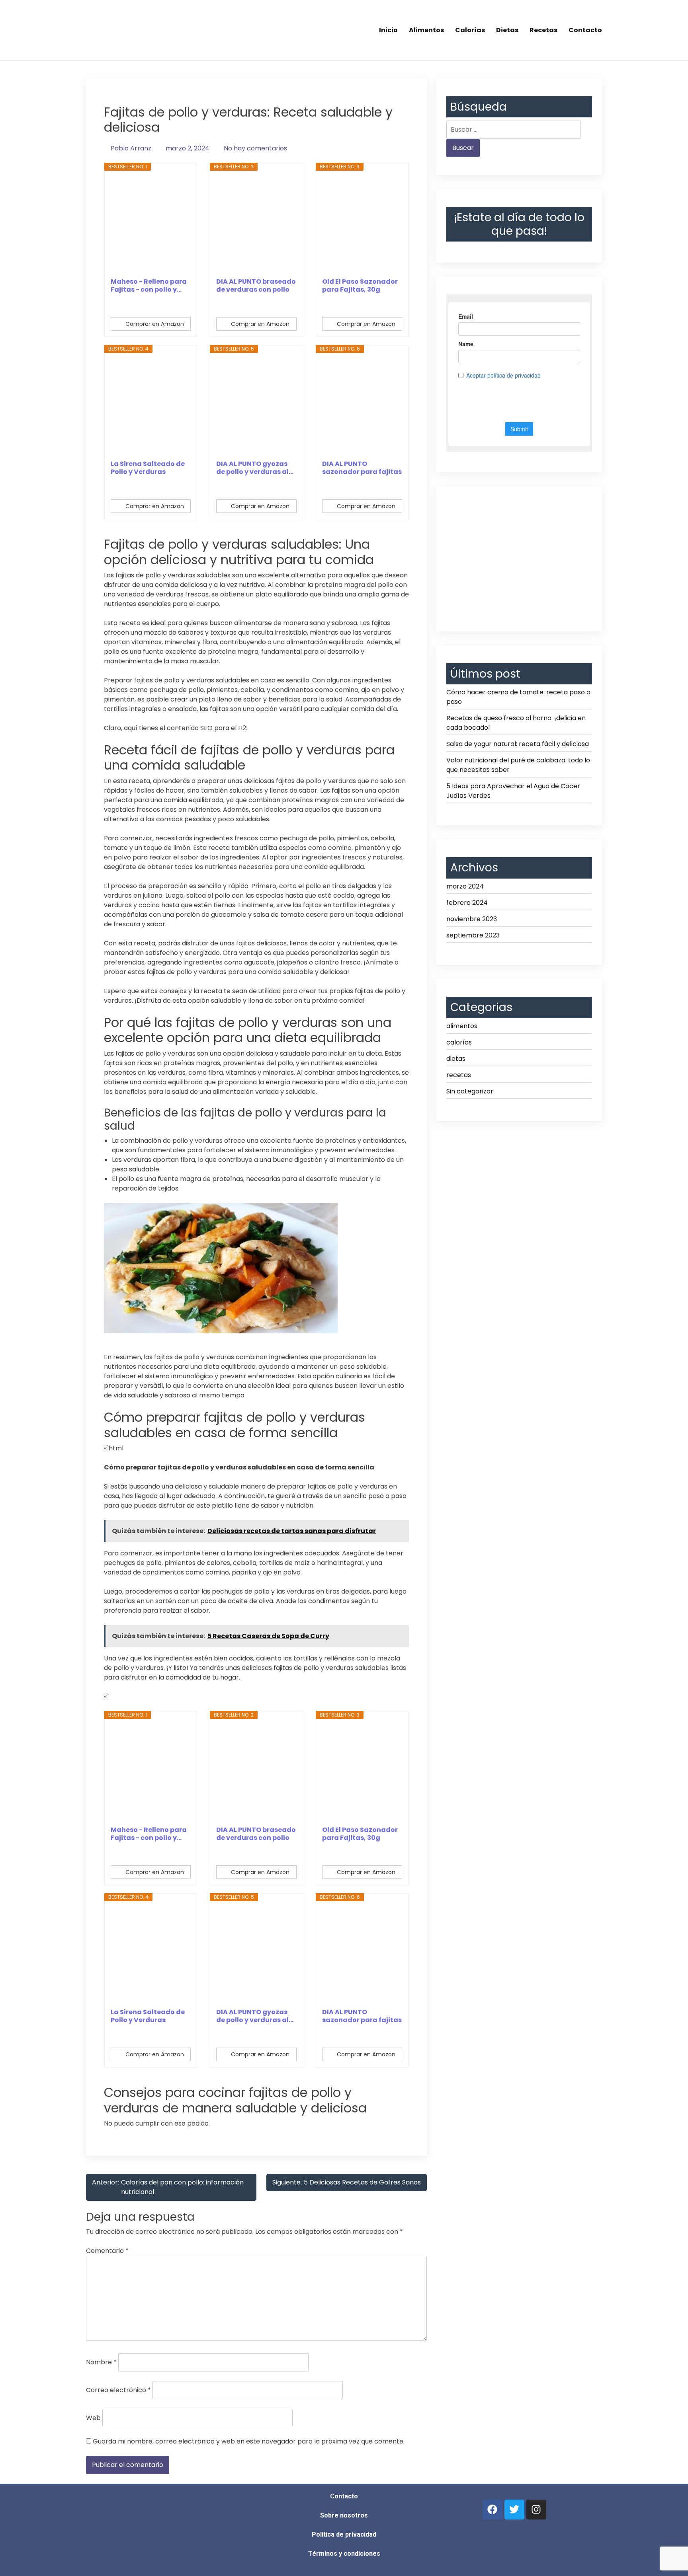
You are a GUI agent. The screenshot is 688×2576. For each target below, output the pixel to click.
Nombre (101, 2362)
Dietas (507, 30)
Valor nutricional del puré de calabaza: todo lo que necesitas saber (518, 765)
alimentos (462, 1026)
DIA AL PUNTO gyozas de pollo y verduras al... (255, 468)
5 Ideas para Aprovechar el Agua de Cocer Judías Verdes (513, 791)
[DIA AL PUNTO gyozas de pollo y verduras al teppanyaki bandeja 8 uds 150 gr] (256, 406)
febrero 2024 (467, 903)
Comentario (107, 2251)
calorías (459, 1042)
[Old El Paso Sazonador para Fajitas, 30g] (362, 224)
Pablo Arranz (131, 148)
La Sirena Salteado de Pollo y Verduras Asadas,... (148, 468)
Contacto (585, 30)
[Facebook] (493, 2510)
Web (93, 2418)
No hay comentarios (255, 148)
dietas (456, 1059)
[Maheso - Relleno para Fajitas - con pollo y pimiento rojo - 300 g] (151, 224)
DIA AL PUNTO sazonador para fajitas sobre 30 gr (362, 468)
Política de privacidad (344, 2534)
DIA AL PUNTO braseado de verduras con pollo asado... (256, 286)
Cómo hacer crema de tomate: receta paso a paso (518, 697)
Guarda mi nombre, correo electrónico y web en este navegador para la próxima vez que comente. (249, 2441)
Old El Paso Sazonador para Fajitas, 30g (360, 286)
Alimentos (426, 30)
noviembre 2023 (472, 919)
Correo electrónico (118, 2390)
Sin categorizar (470, 1091)
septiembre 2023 (473, 935)
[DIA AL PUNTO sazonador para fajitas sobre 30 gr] (362, 406)
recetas (459, 1075)
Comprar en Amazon (155, 324)
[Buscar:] (514, 130)
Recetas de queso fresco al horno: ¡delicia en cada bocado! (516, 723)
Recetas (543, 30)
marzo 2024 (465, 886)
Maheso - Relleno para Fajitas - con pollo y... (149, 286)
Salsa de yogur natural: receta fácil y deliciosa (518, 744)
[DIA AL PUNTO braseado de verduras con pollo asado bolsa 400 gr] (256, 224)
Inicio (388, 30)
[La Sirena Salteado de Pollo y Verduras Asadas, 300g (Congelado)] (151, 406)
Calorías (470, 30)
